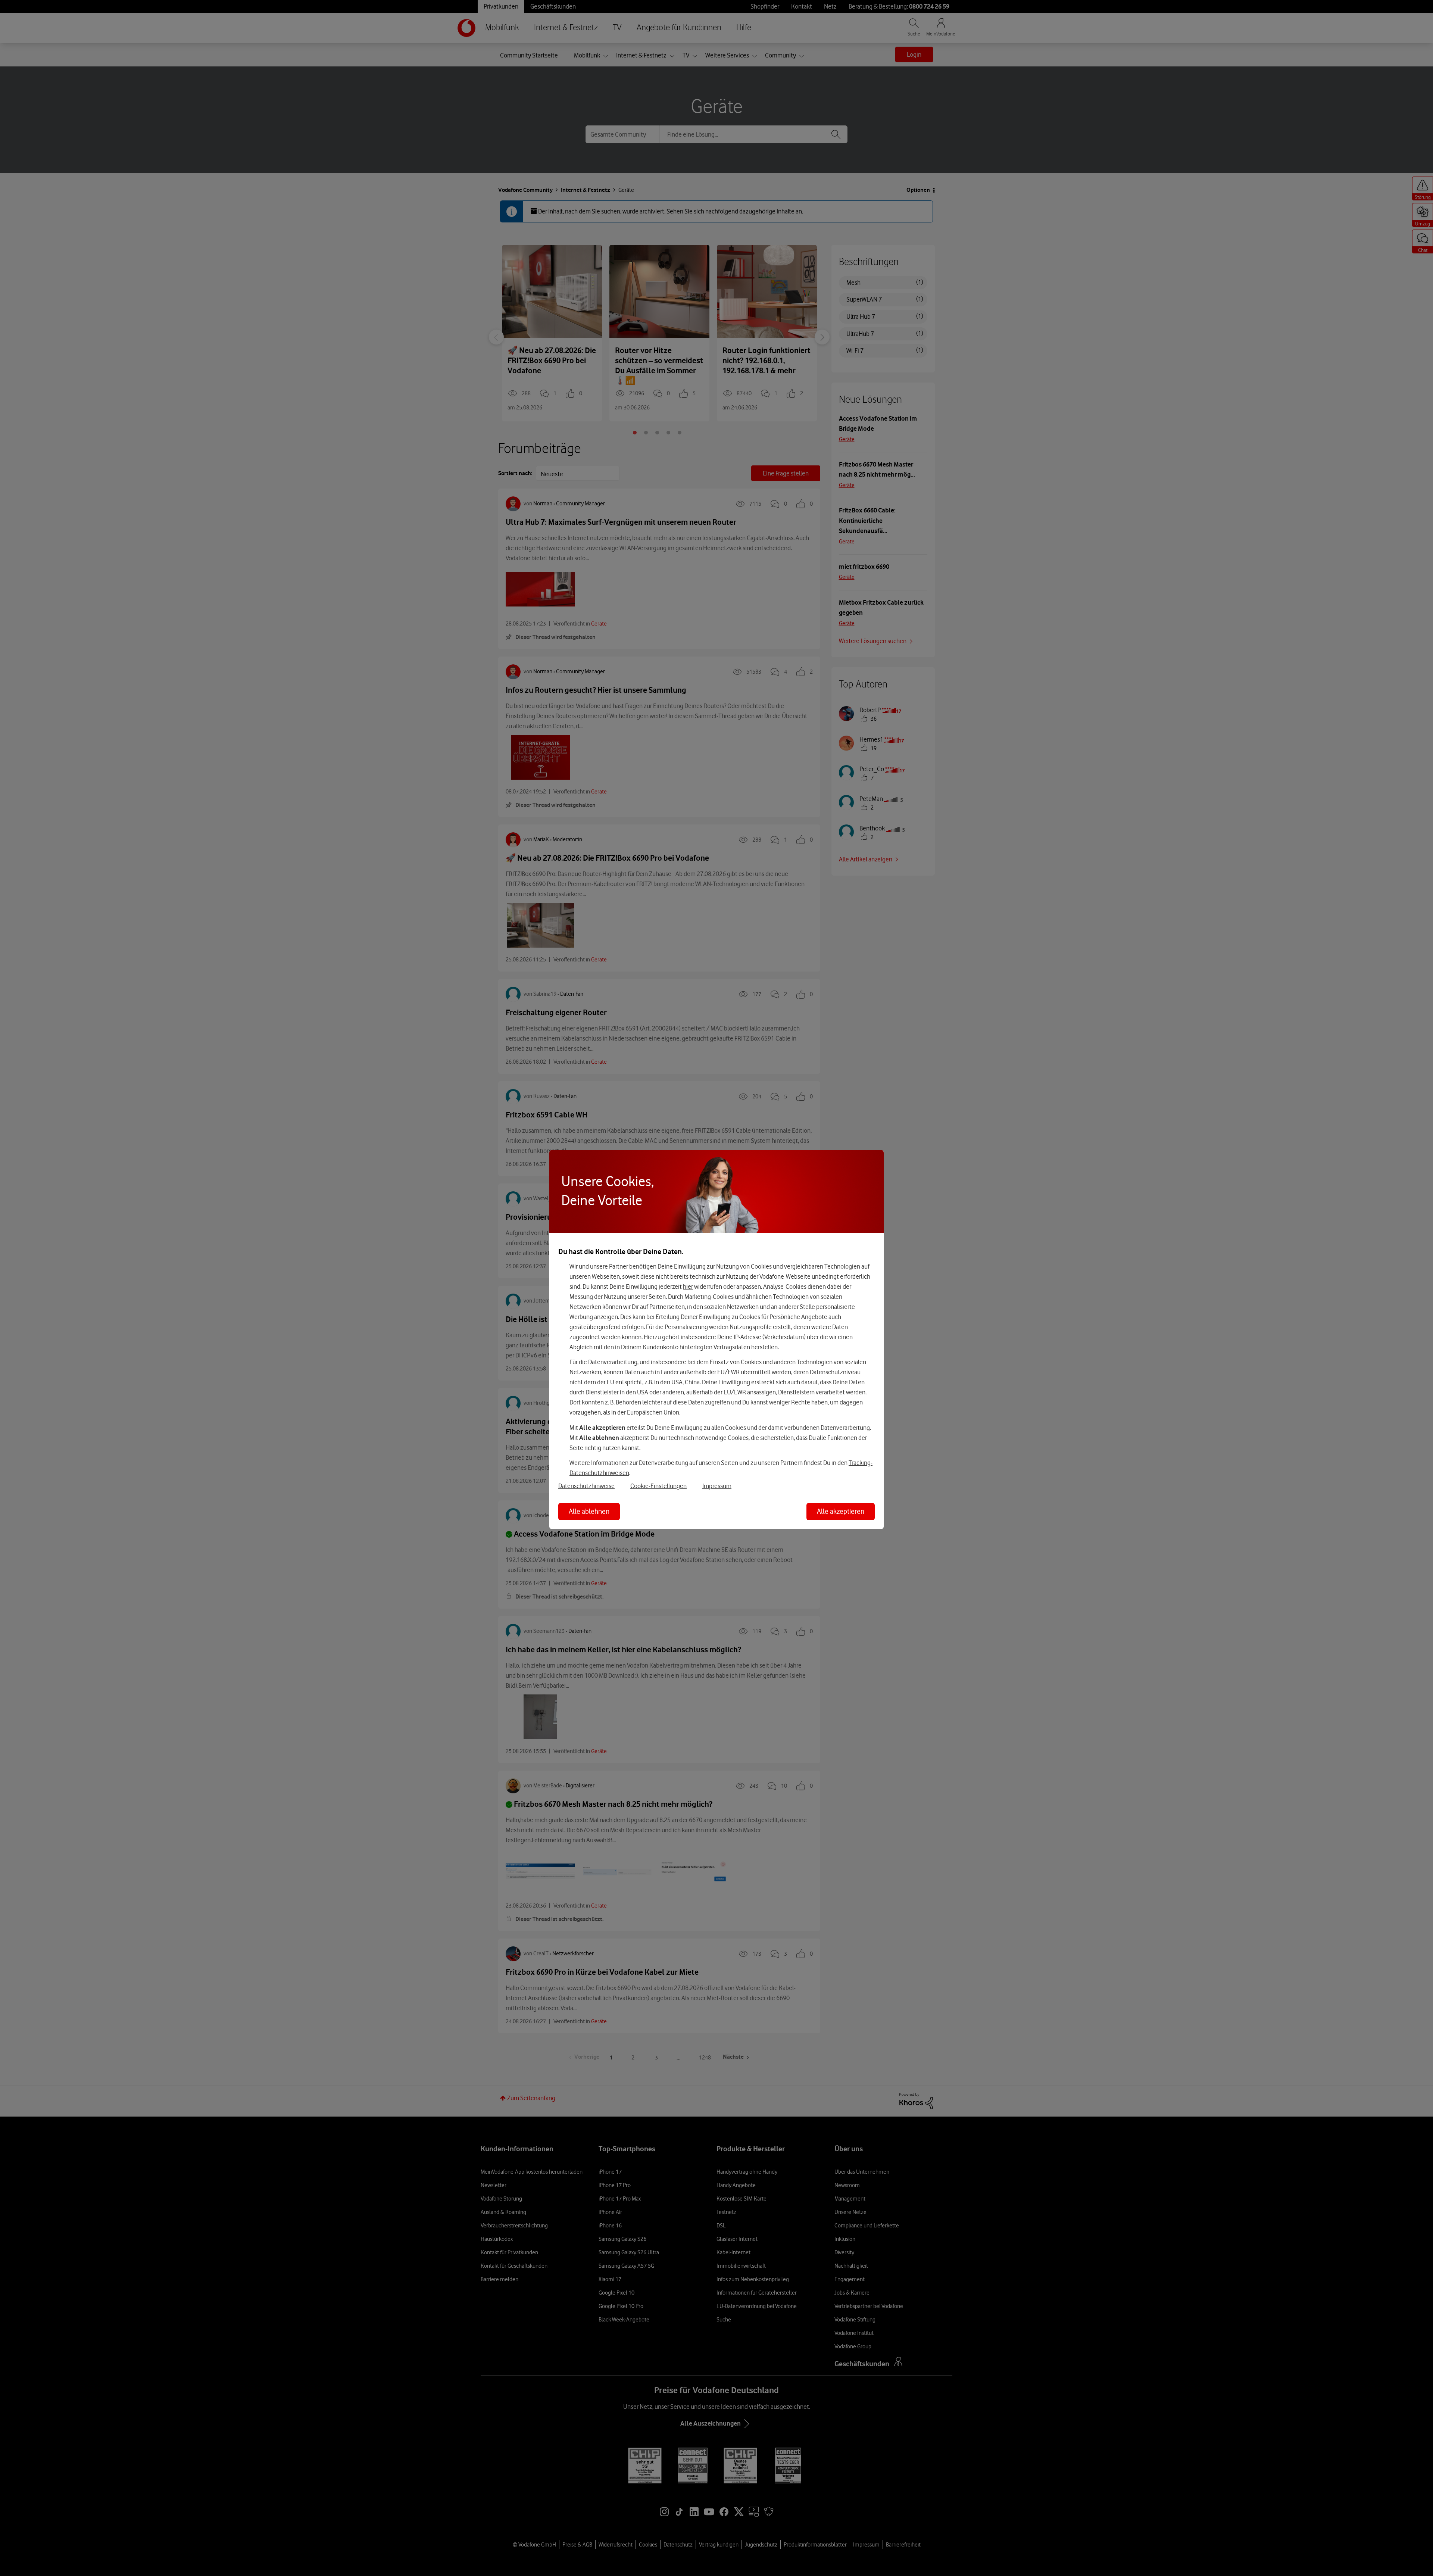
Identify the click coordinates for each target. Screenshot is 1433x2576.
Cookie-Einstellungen (658, 1486)
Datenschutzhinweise (586, 1486)
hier (688, 1287)
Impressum (717, 1486)
